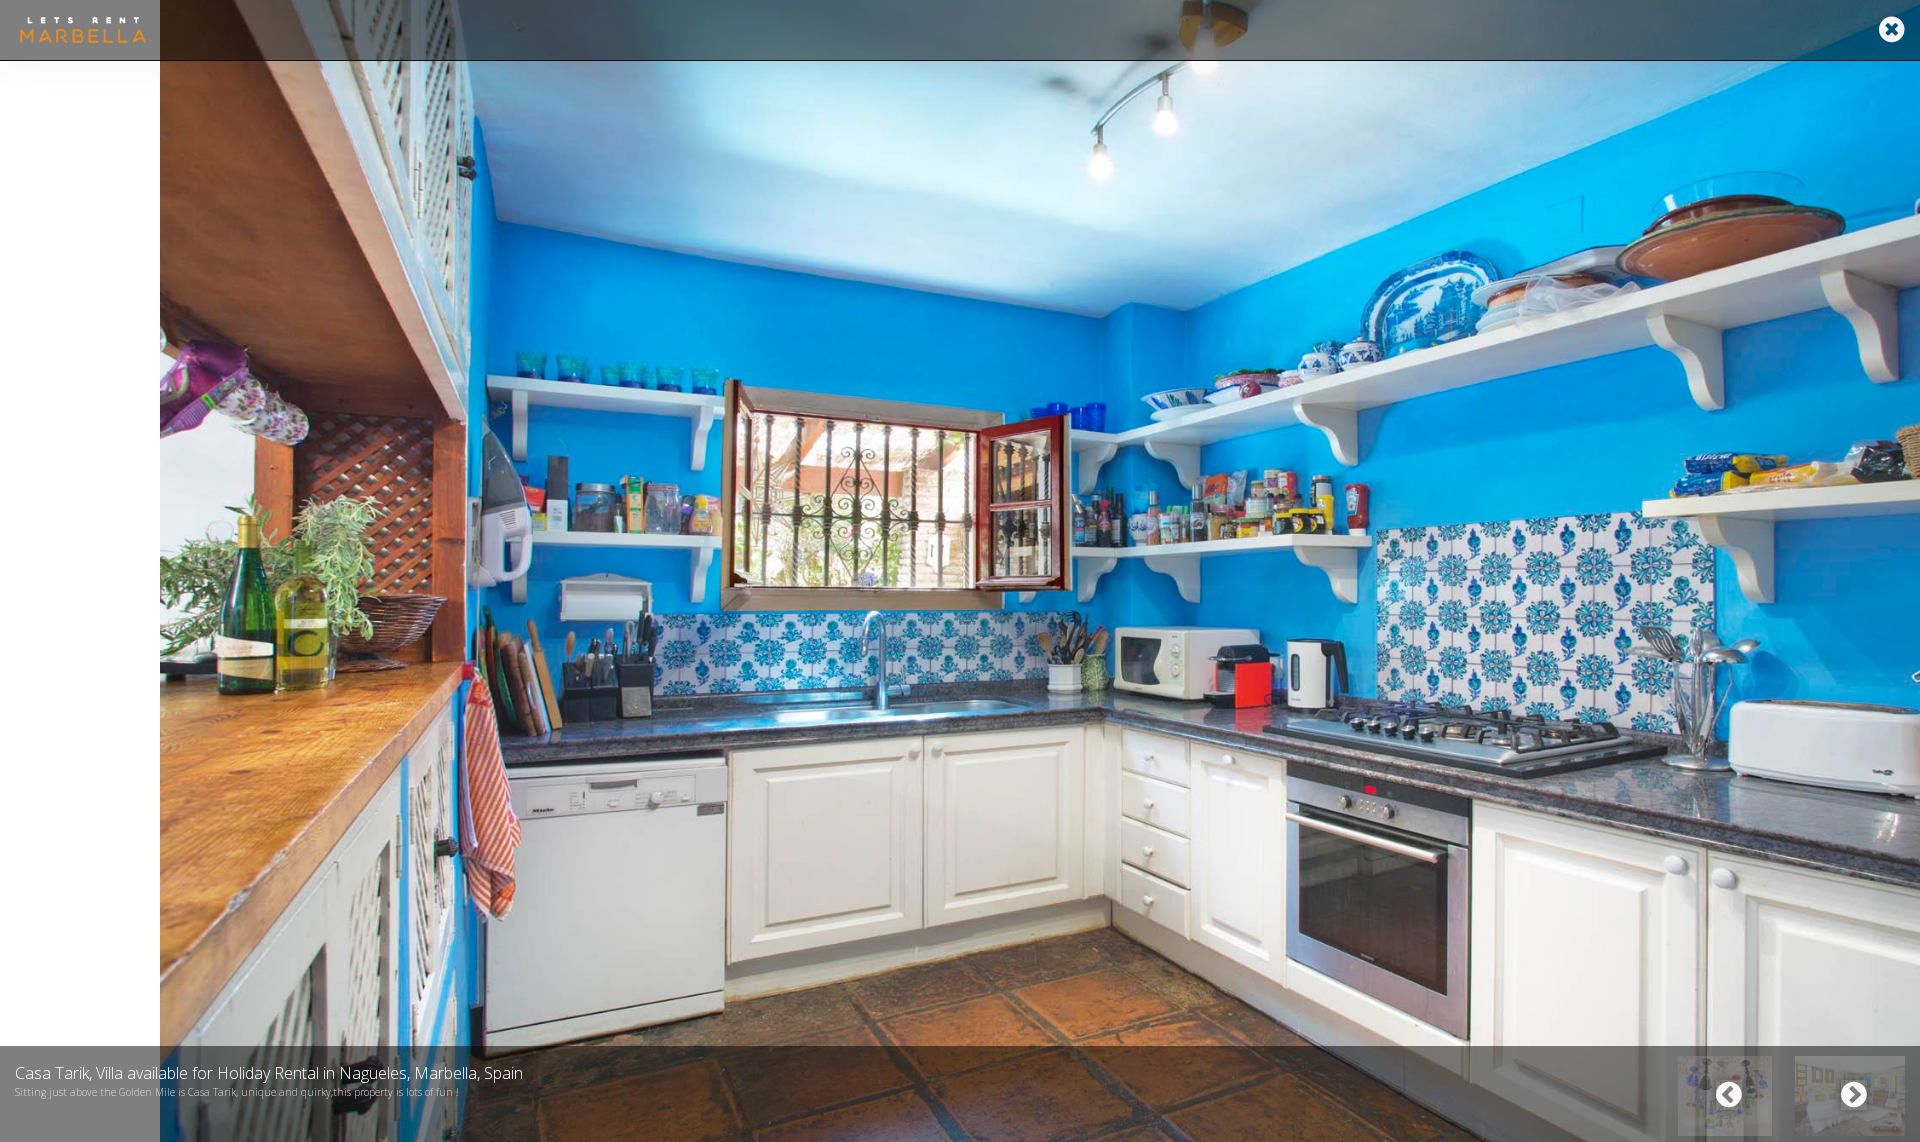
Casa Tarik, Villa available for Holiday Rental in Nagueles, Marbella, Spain (269, 1073)
